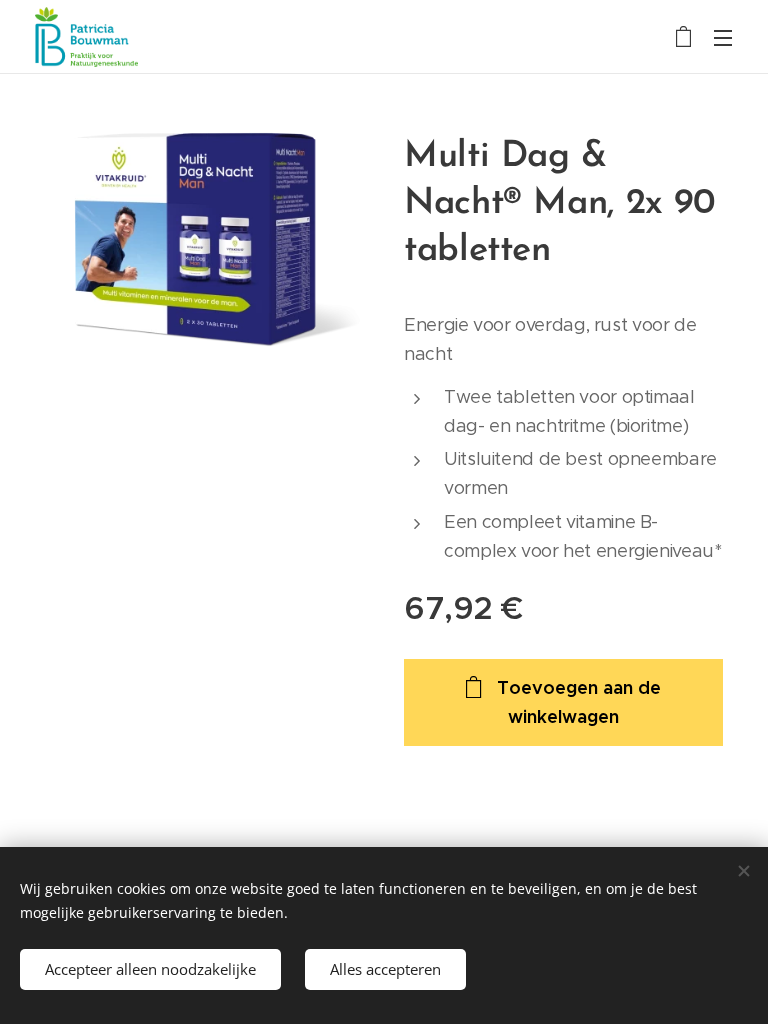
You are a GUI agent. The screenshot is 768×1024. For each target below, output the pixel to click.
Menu (723, 37)
